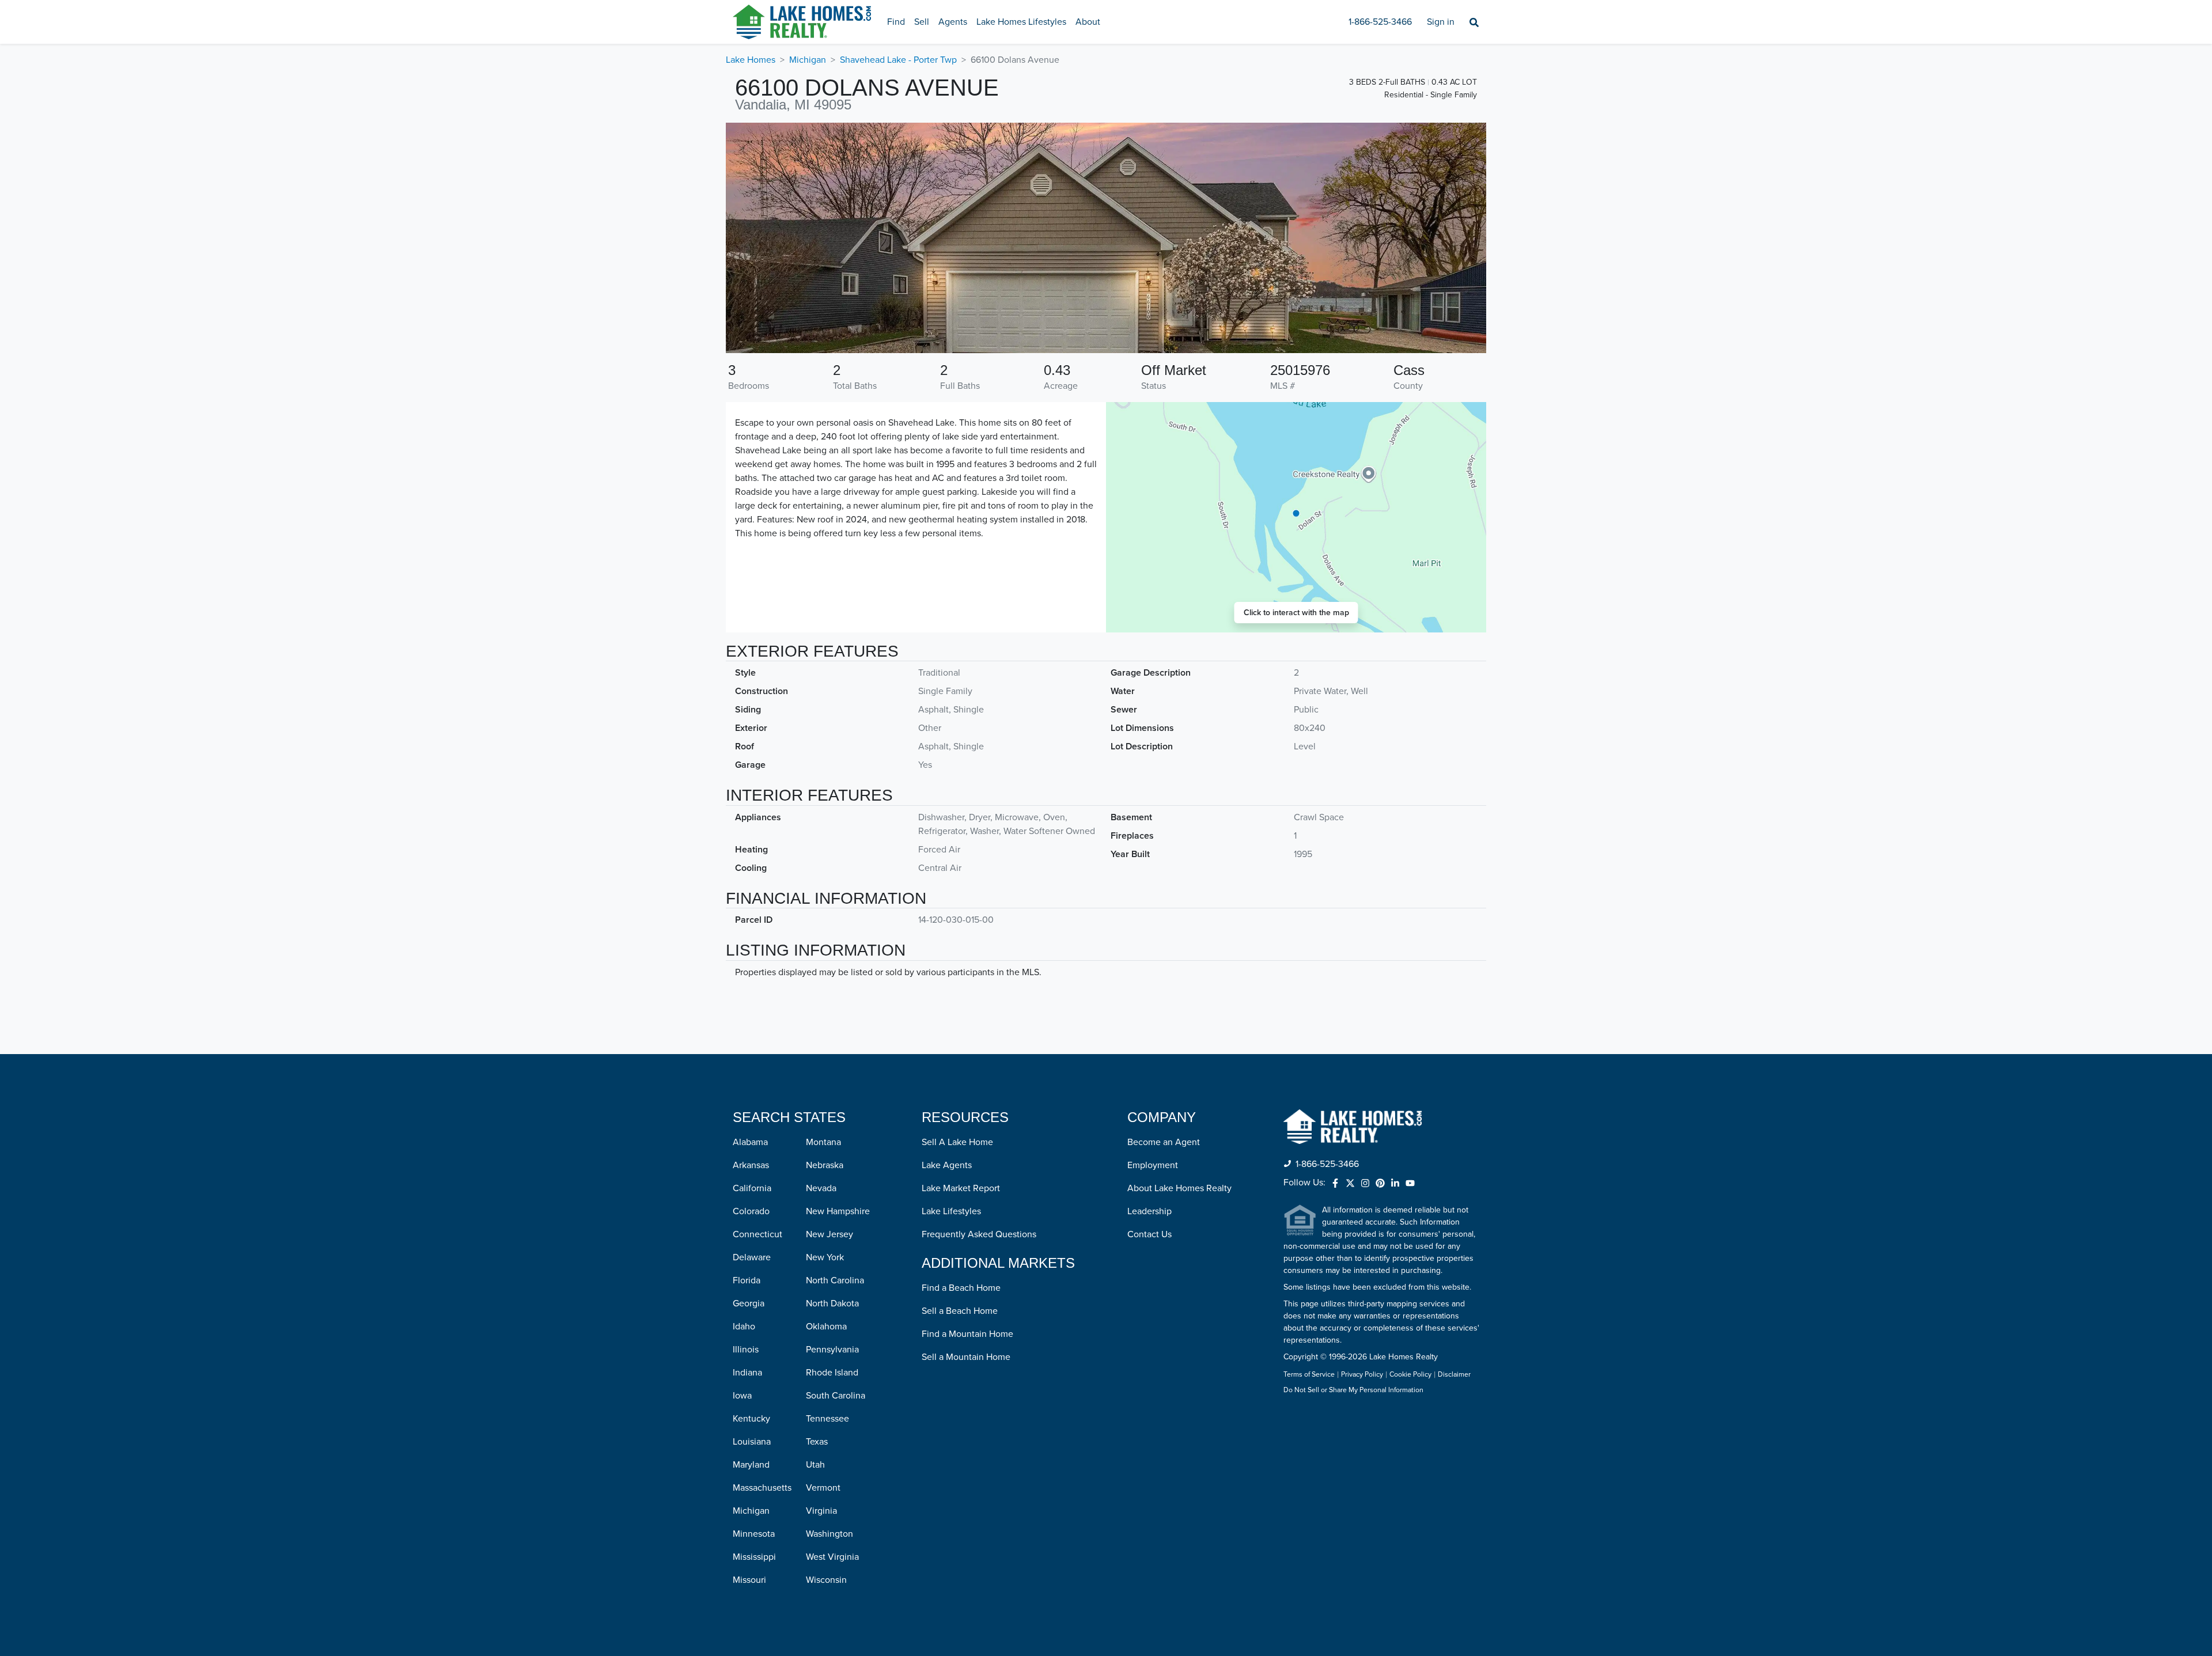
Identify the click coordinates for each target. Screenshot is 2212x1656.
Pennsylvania (832, 1350)
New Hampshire (838, 1211)
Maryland (751, 1465)
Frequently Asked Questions (979, 1234)
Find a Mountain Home (967, 1334)
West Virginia (832, 1557)
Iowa (742, 1396)
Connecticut (757, 1234)
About (1088, 22)
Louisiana (752, 1442)
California (752, 1188)
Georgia (749, 1303)
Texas (817, 1442)
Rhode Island (832, 1373)
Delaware (752, 1257)
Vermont (823, 1488)
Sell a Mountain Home (966, 1357)
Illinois (746, 1350)
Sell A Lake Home (957, 1142)
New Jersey (829, 1234)
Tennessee (827, 1419)
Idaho (744, 1327)
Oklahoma (826, 1327)
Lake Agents (947, 1165)
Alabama (750, 1142)
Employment (1153, 1165)
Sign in (1441, 22)
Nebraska (825, 1165)
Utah (815, 1465)
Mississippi (754, 1557)
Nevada (821, 1188)
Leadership (1149, 1211)
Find (896, 22)
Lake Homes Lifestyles (1021, 22)
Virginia (821, 1511)
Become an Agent (1164, 1142)
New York (825, 1257)
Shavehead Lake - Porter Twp (898, 60)
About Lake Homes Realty (1179, 1188)
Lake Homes (751, 60)
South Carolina (836, 1396)
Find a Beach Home (961, 1288)
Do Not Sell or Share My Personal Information (1353, 1390)
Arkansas (751, 1165)
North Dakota (832, 1303)
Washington (829, 1534)
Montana (823, 1142)
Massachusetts (762, 1488)
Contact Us (1149, 1234)
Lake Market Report (961, 1188)
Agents (953, 22)
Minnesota (754, 1534)
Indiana (747, 1373)
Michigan (808, 60)
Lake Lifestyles (951, 1211)
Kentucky (751, 1419)
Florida (747, 1280)
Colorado (751, 1211)
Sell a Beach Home (960, 1311)
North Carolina (835, 1280)
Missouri (749, 1580)
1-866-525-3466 (1380, 22)
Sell (922, 22)
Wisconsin (826, 1580)
